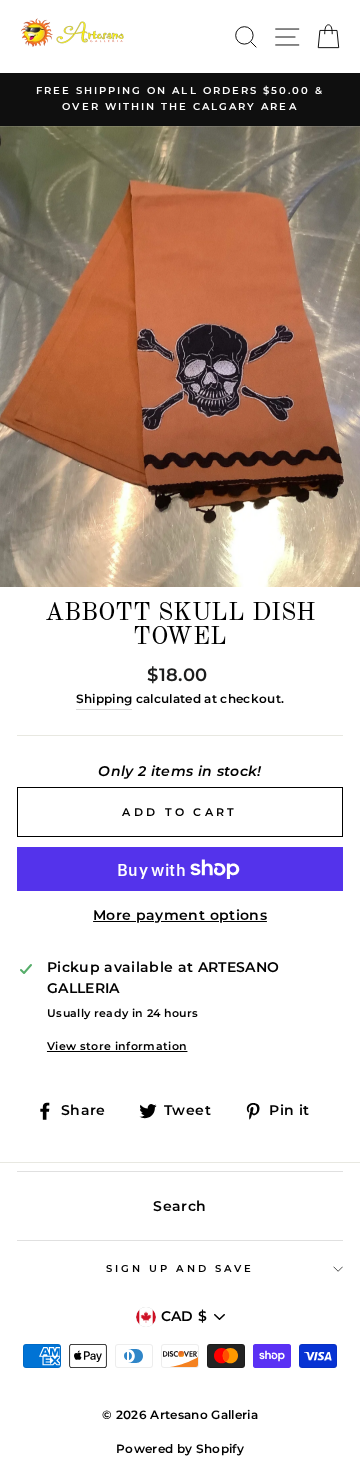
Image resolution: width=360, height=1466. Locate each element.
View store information (117, 1046)
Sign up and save (180, 1268)
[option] (180, 99)
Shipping (104, 699)
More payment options (180, 915)
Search (179, 1206)
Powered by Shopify (180, 1448)
